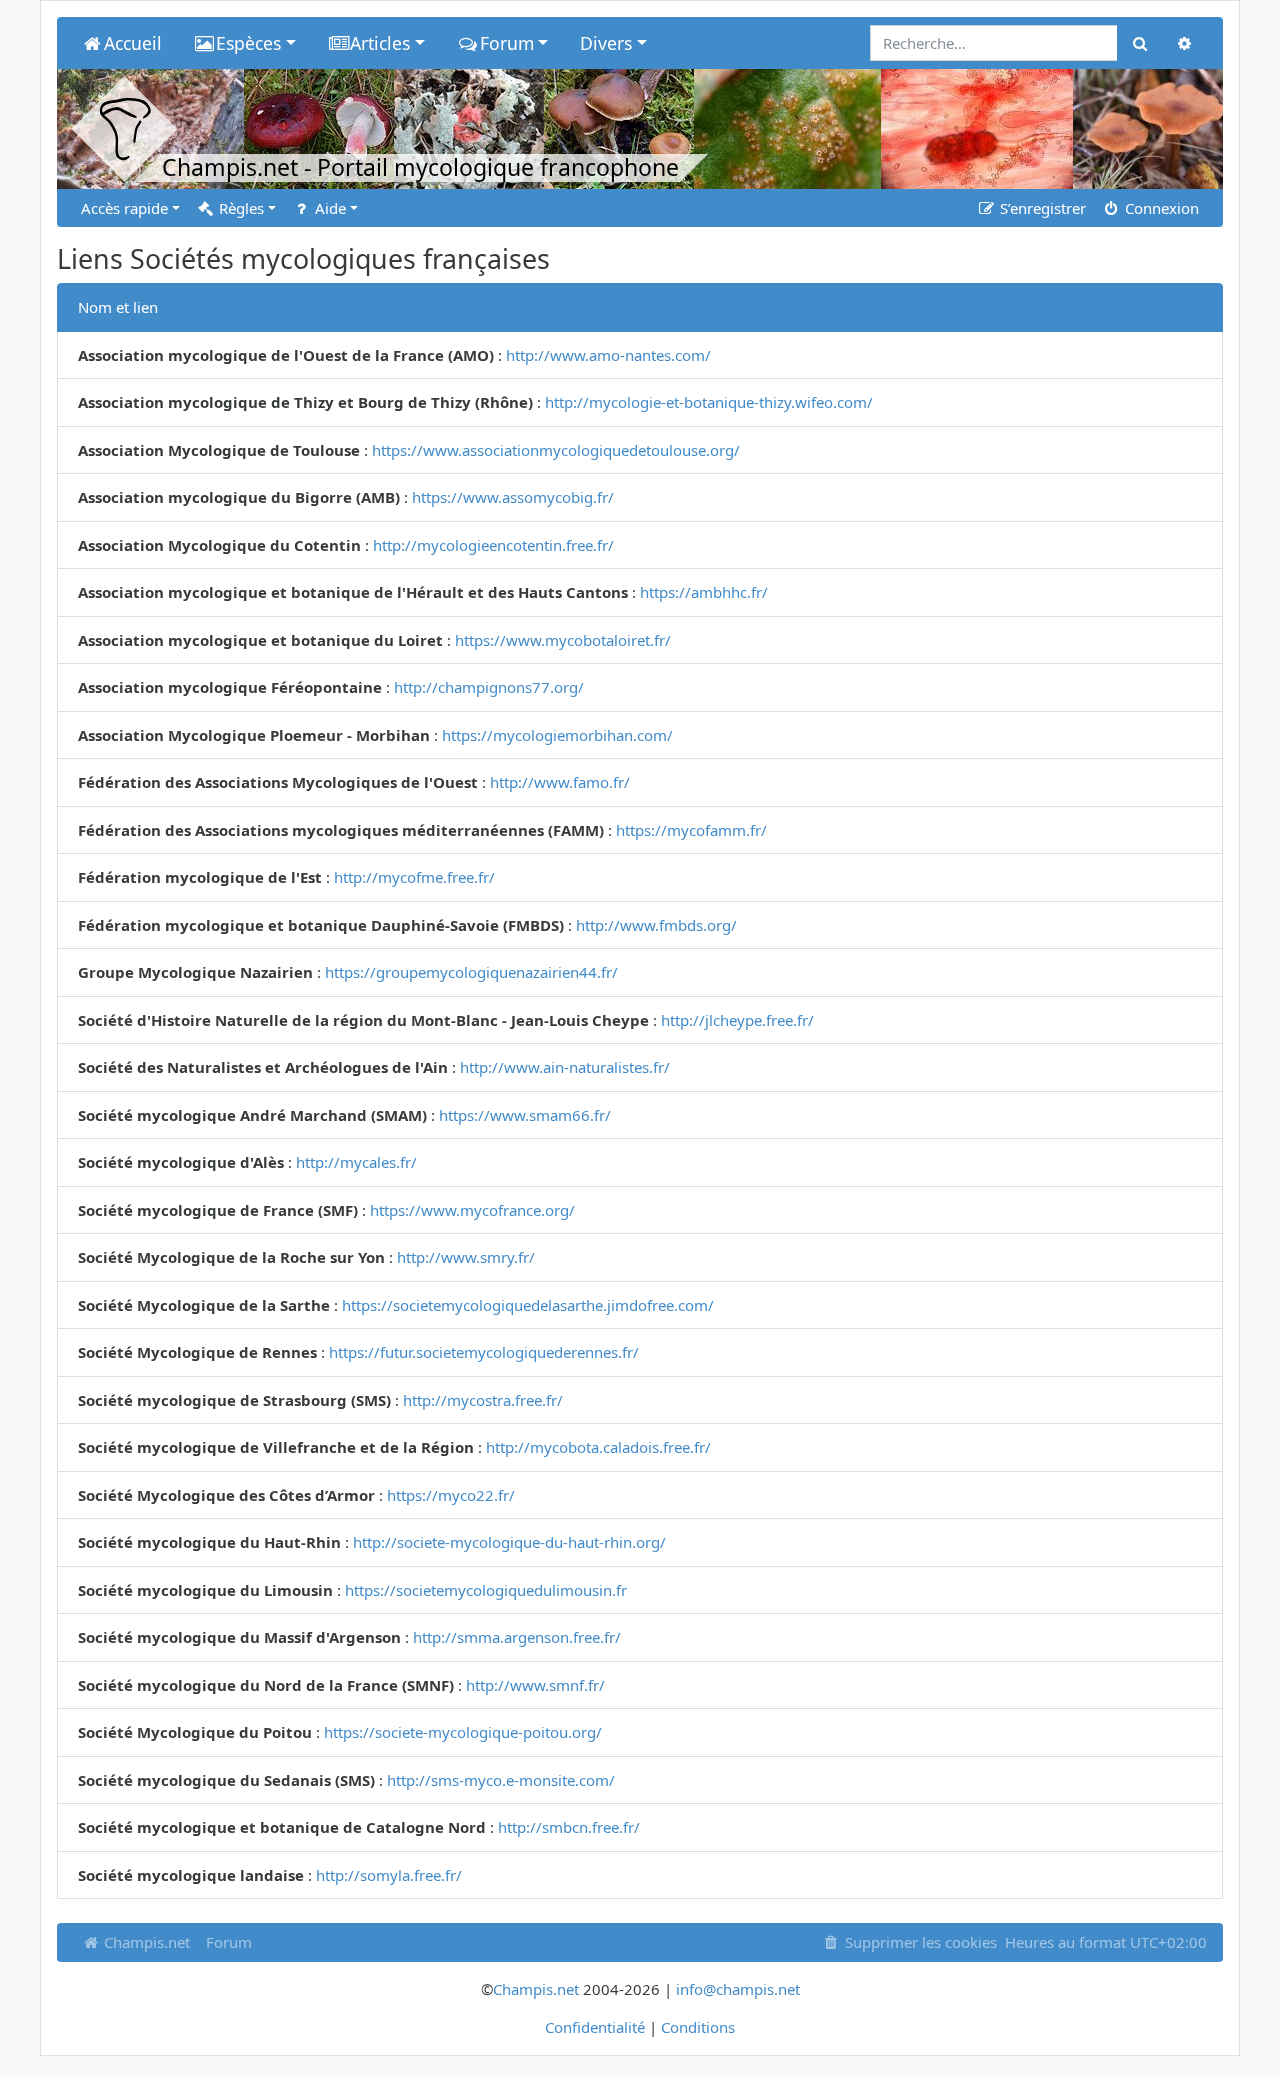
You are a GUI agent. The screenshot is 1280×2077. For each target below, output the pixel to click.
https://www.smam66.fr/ (525, 1115)
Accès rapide (124, 208)
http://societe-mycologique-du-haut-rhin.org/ (509, 1542)
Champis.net (145, 1942)
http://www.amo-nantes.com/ (608, 355)
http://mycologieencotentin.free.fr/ (493, 545)
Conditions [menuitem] (698, 2027)
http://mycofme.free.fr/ (414, 877)
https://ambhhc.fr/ (704, 592)
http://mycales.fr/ (356, 1162)
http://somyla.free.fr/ (389, 1875)
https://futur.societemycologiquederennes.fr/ (484, 1352)
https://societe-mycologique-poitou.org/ (463, 1732)
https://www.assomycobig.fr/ (513, 497)
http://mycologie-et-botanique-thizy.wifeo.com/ (709, 402)
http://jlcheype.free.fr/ (737, 1020)
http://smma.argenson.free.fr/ (517, 1637)
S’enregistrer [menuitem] (1041, 208)
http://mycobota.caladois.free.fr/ (598, 1447)
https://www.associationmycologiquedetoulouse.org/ (556, 450)
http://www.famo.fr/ (560, 782)
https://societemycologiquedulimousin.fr (486, 1590)
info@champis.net (738, 1989)
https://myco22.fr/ (451, 1495)
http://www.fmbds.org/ (656, 925)
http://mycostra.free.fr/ (483, 1400)
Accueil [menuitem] (133, 43)
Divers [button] (606, 43)
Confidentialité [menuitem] (595, 2027)
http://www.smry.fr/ (466, 1257)
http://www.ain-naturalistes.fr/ (565, 1067)
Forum (229, 1942)
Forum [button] (507, 43)
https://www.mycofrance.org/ (472, 1210)
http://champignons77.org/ (489, 687)
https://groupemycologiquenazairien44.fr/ (471, 972)
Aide (328, 208)
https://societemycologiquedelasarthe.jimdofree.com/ (528, 1305)
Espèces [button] (248, 43)
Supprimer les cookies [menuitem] (919, 1942)
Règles (239, 208)
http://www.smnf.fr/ (535, 1685)
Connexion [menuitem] (1160, 208)
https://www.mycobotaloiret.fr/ (563, 640)
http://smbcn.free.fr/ (569, 1827)
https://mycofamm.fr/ (691, 830)
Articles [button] (380, 43)
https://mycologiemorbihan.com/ (557, 735)
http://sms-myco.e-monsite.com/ (501, 1780)
